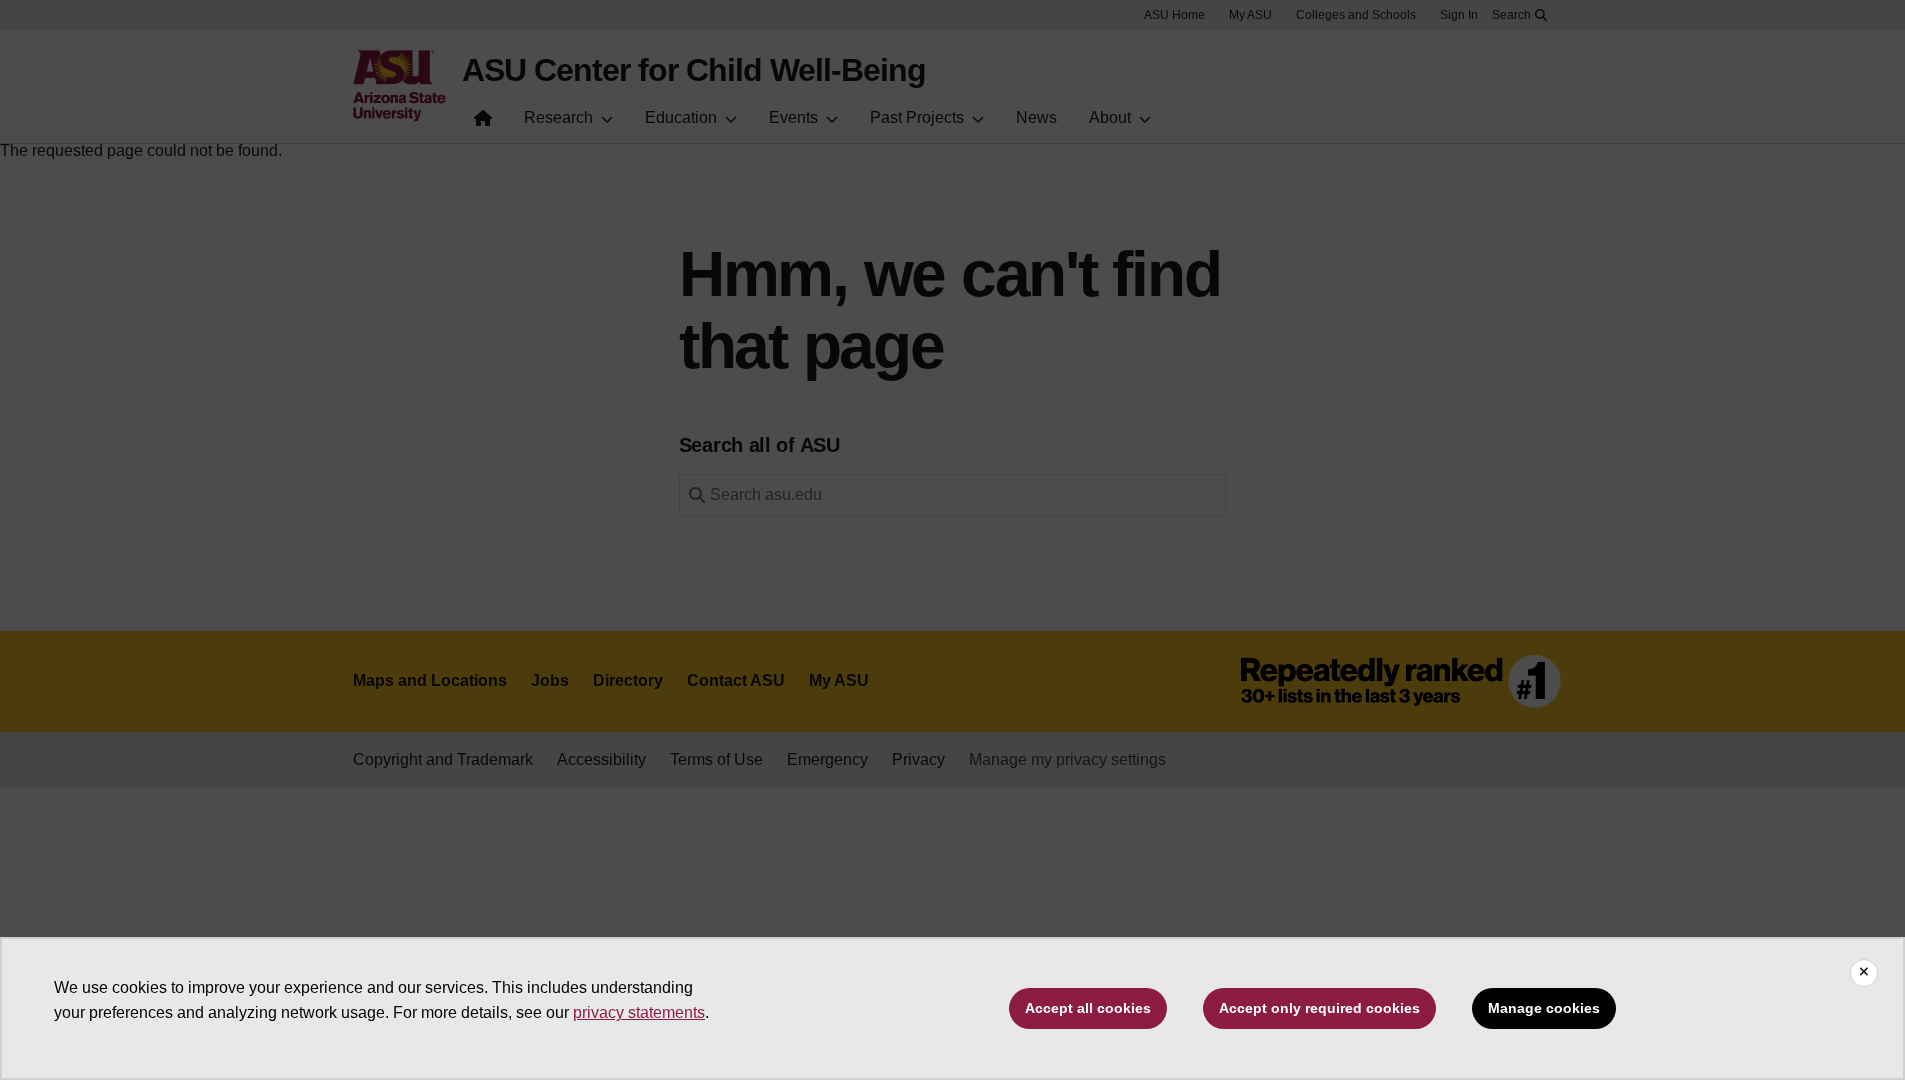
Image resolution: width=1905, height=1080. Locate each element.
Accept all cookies (1088, 1008)
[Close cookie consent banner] (1864, 973)
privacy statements (639, 1012)
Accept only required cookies (1319, 1008)
